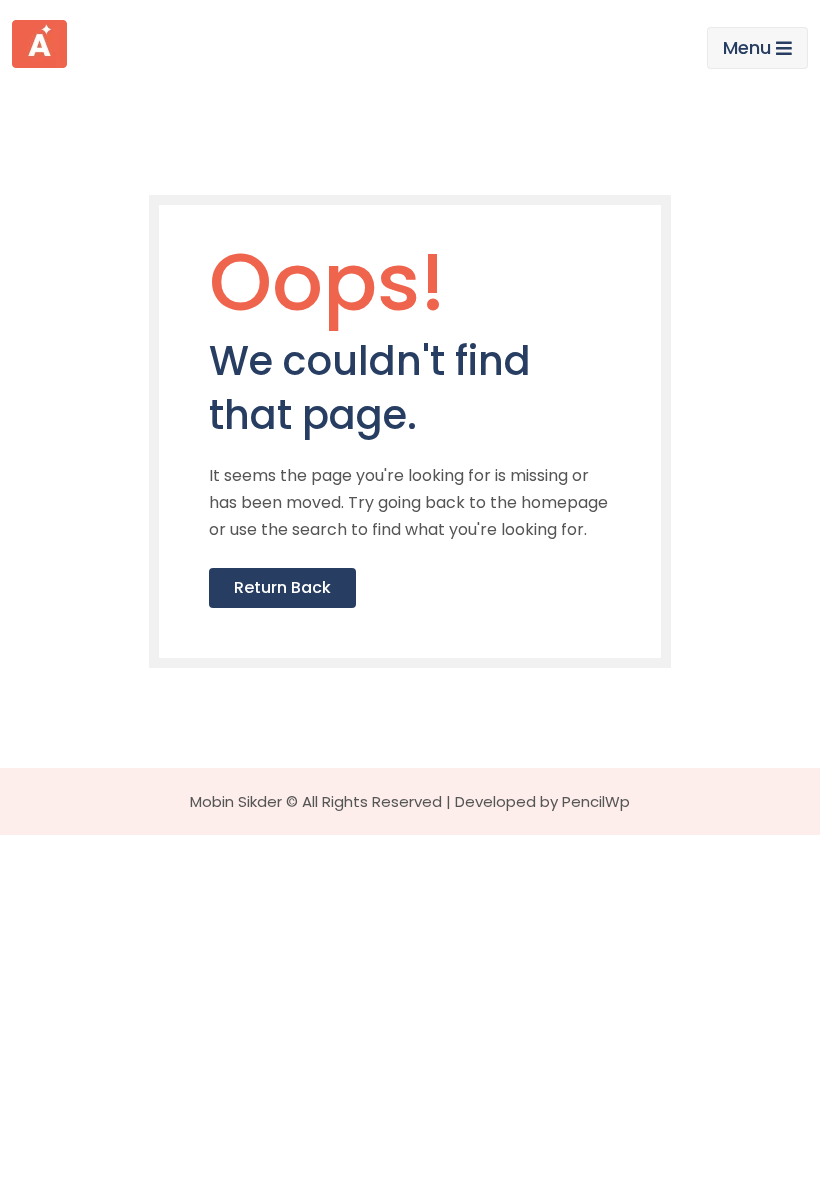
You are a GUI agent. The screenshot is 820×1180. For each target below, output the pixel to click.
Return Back (282, 587)
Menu (747, 47)
